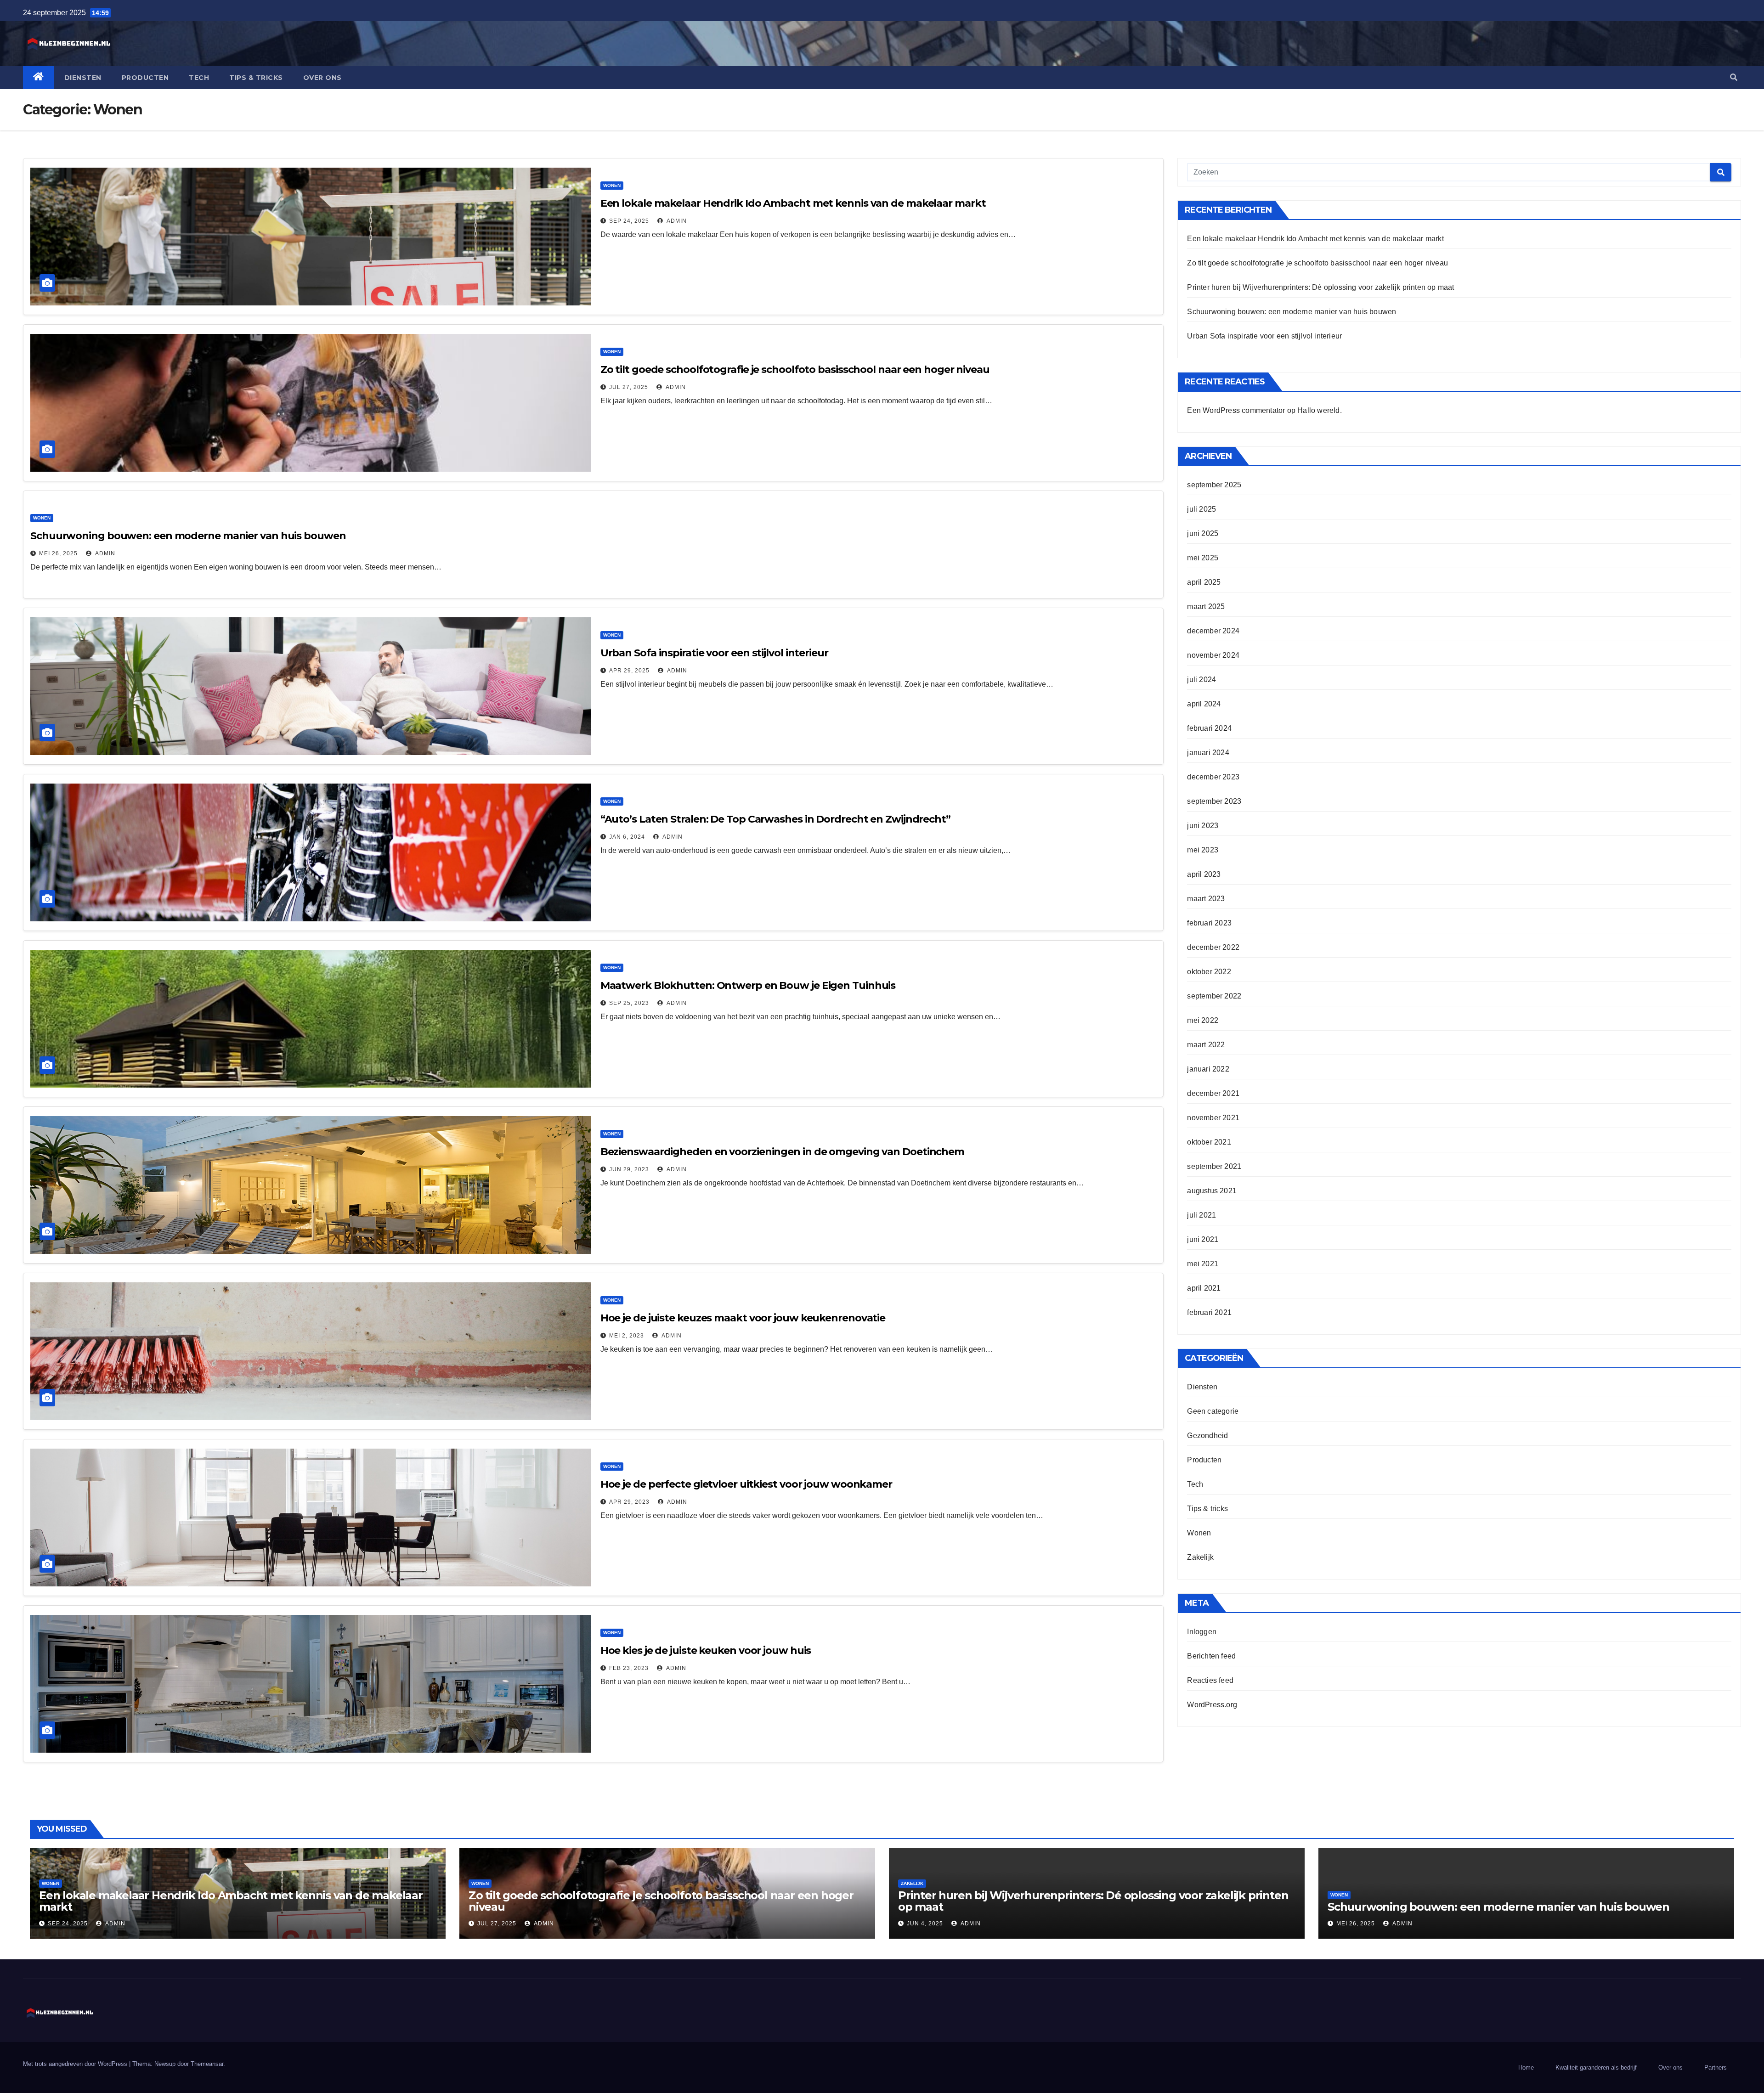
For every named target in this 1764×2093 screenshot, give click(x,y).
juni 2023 (1203, 826)
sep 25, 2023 (629, 1003)
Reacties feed (1210, 1680)
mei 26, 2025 (58, 553)
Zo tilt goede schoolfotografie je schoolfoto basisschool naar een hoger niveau (795, 370)
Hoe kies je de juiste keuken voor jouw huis (706, 1650)
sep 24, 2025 (629, 221)
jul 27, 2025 (629, 387)
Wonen (612, 185)
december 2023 (1213, 777)
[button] (1734, 77)
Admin (676, 221)
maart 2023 (1206, 899)
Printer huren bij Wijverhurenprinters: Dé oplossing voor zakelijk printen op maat (1320, 287)
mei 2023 (1203, 850)
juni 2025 (1203, 533)
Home (1526, 2068)
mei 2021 (1203, 1264)
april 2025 (1204, 582)
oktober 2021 (1209, 1142)
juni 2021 (1203, 1239)
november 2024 (1213, 655)
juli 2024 (1201, 680)
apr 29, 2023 (629, 1502)
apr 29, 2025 (629, 671)
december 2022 (1213, 947)
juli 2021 (1201, 1215)
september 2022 (1214, 996)
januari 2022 (1208, 1069)
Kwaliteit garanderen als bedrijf (1596, 2068)
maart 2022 (1206, 1045)
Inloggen (1202, 1632)
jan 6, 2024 (627, 837)
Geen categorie (1213, 1411)
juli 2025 (1201, 509)
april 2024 (1204, 704)
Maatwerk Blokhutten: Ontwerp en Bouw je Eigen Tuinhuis (748, 985)
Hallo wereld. (1320, 410)
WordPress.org (1212, 1705)
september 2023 (1214, 801)
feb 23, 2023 (629, 1668)
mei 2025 (1203, 558)
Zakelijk (1200, 1557)
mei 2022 (1203, 1020)
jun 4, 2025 (925, 1924)
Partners (1716, 2068)
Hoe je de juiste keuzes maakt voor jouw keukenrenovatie (743, 1318)
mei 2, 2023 (627, 1336)
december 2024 (1213, 631)
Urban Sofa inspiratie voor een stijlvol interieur (714, 653)
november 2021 (1213, 1118)
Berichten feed (1211, 1656)
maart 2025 (1206, 606)
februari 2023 (1209, 923)
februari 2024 (1209, 728)
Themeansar (207, 2064)
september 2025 (1214, 485)
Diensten (83, 78)
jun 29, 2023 (629, 1169)
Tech (199, 78)
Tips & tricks (256, 78)
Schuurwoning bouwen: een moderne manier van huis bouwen (188, 536)
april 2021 (1204, 1288)
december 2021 (1213, 1093)
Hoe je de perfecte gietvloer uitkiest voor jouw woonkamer (746, 1484)
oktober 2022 (1209, 972)
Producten (145, 78)
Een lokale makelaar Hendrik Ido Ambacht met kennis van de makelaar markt (793, 203)
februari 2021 (1209, 1312)
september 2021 (1214, 1166)
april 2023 (1204, 874)
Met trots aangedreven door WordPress (76, 2064)
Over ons (322, 78)
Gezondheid (1207, 1436)
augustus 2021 (1212, 1191)
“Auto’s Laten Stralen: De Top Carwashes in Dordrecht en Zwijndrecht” (775, 819)
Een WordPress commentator (1236, 410)
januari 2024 (1208, 753)
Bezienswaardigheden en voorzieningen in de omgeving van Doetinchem (782, 1152)
